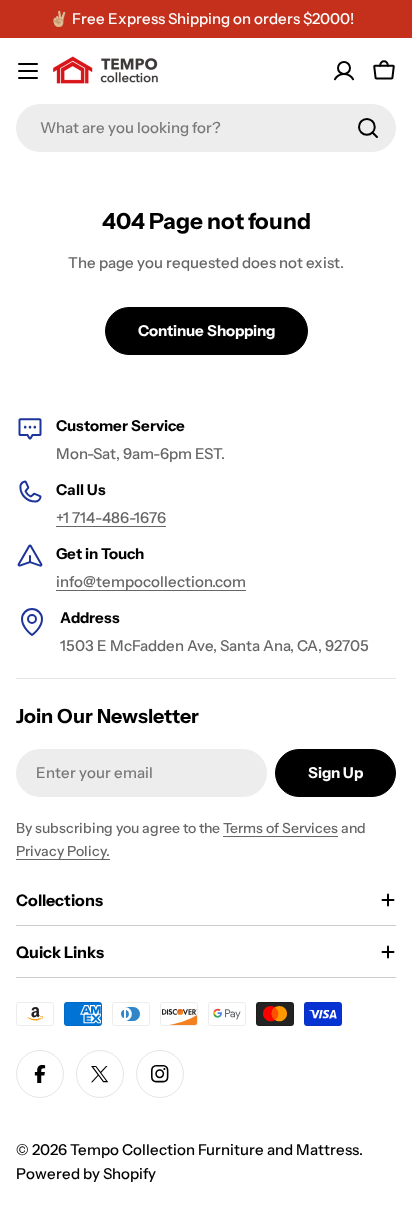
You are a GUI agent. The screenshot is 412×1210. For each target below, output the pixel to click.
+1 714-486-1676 (111, 517)
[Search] (368, 128)
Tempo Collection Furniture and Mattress (214, 1149)
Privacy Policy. (63, 851)
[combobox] (206, 128)
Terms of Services (280, 828)
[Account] (344, 71)
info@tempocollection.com (151, 581)
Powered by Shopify (86, 1173)
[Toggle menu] (28, 71)
